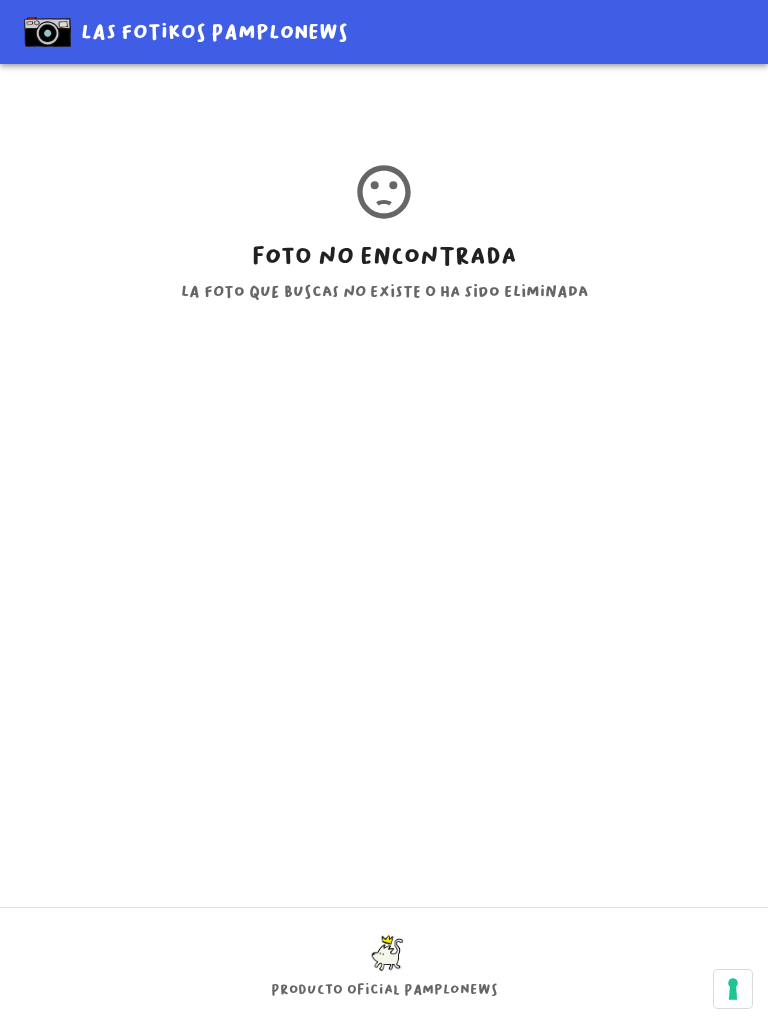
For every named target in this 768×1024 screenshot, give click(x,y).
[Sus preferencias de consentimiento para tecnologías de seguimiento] (733, 989)
